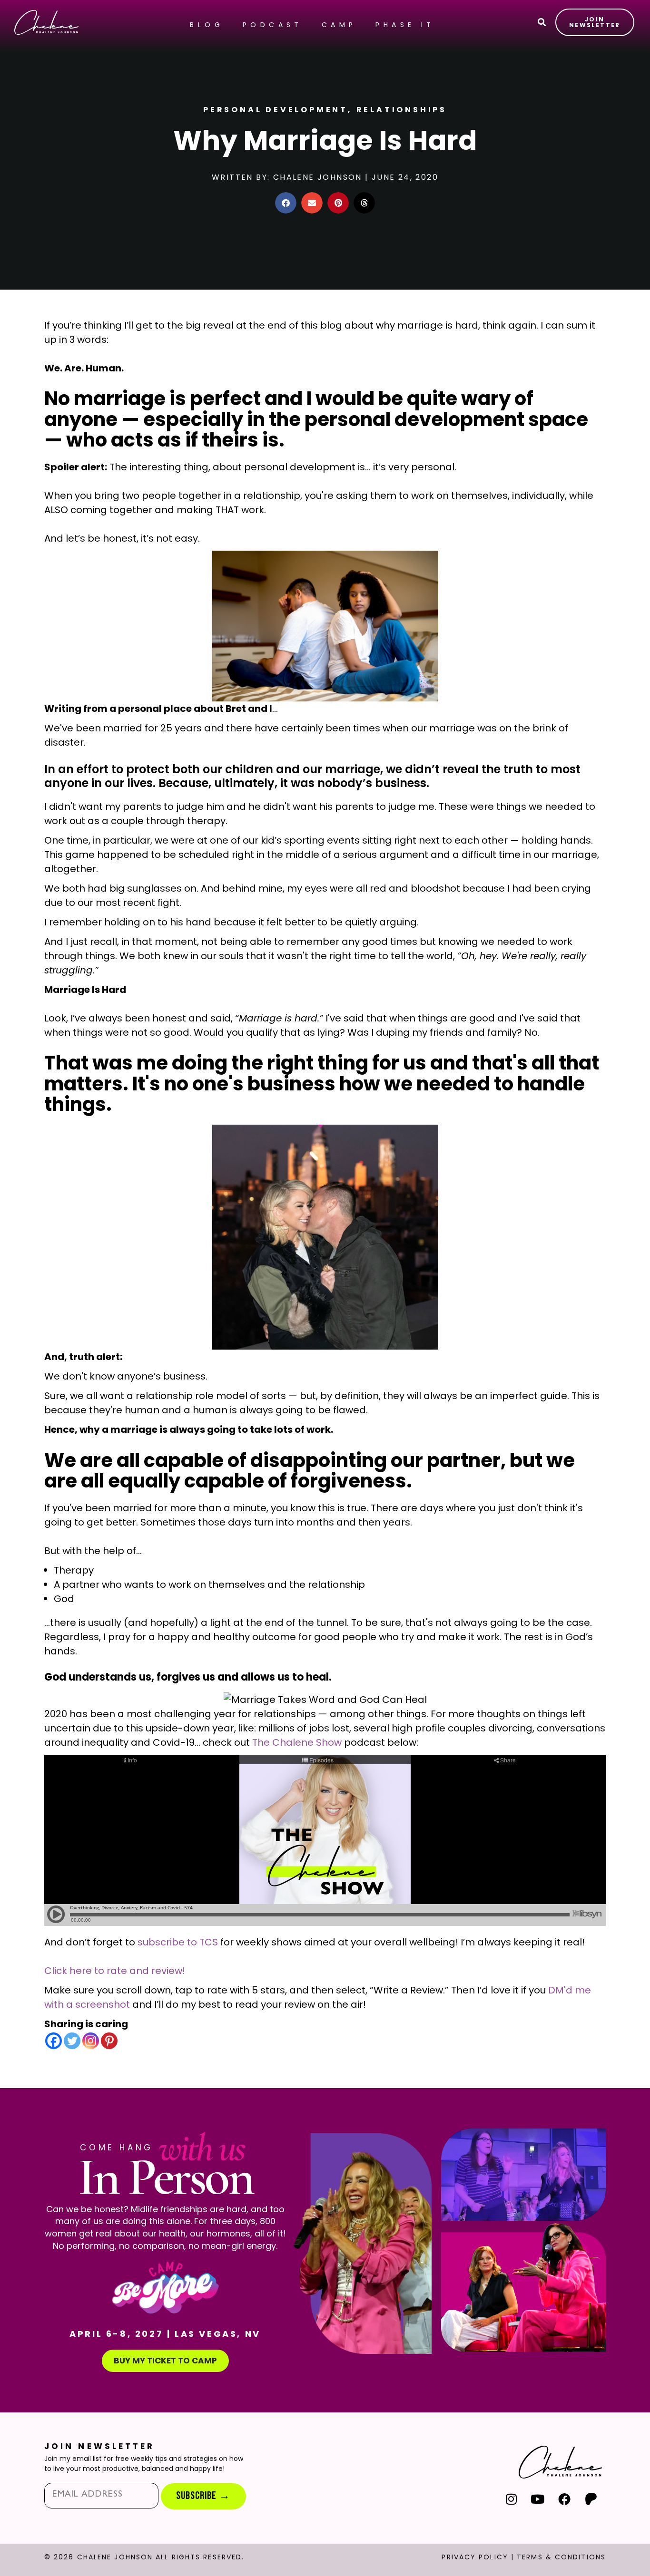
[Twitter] (72, 2041)
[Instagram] (91, 2041)
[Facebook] (54, 2041)
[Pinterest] (109, 2041)
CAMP (339, 25)
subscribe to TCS (178, 1942)
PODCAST (273, 25)
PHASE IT (405, 25)
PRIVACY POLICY (475, 2557)
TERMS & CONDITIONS (561, 2557)
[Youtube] (538, 2499)
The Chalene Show (297, 1742)
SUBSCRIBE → (203, 2496)
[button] (286, 203)
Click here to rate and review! (115, 1971)
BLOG (207, 25)
